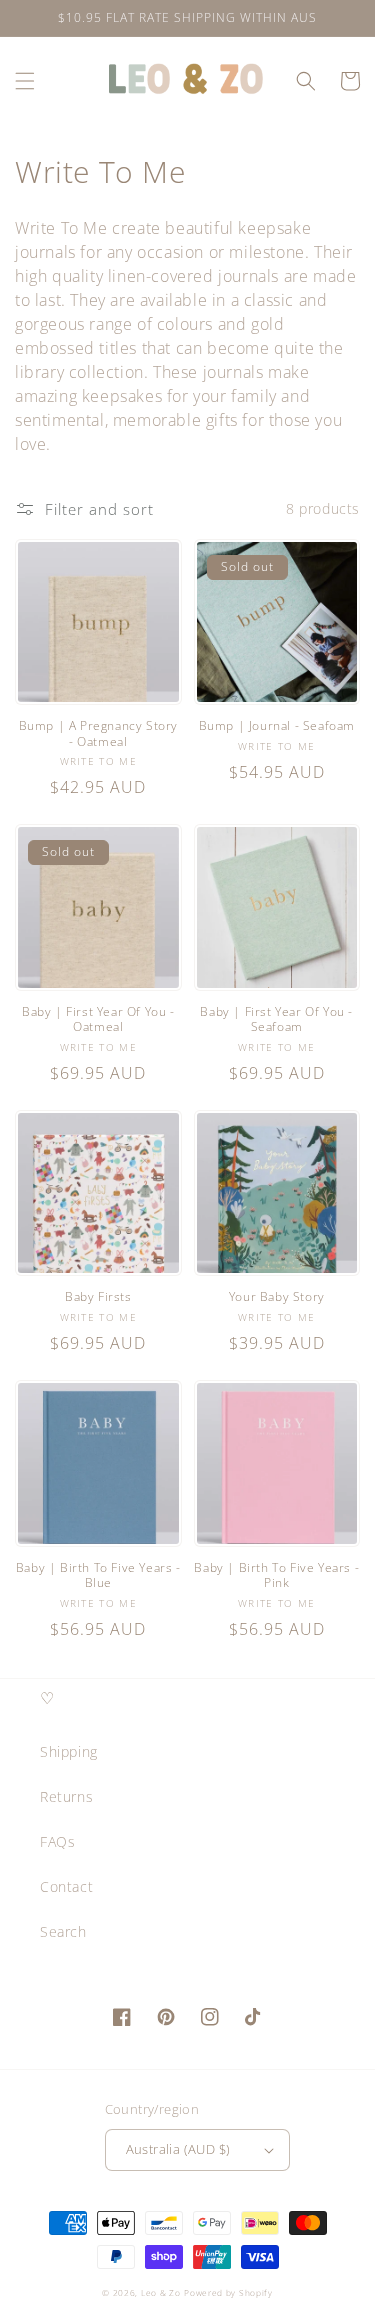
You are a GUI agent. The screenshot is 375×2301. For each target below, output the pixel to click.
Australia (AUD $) (178, 2149)
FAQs (57, 1841)
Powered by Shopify (228, 2292)
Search (63, 1931)
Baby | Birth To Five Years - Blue (98, 1575)
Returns (66, 1796)
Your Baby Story (277, 1297)
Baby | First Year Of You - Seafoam (276, 1019)
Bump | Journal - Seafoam (277, 726)
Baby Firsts (98, 1297)
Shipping (69, 1751)
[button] (25, 81)
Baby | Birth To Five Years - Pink (276, 1575)
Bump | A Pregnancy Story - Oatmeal (98, 733)
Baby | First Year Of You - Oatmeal (98, 1019)
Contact (66, 1886)
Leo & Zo (161, 2292)
